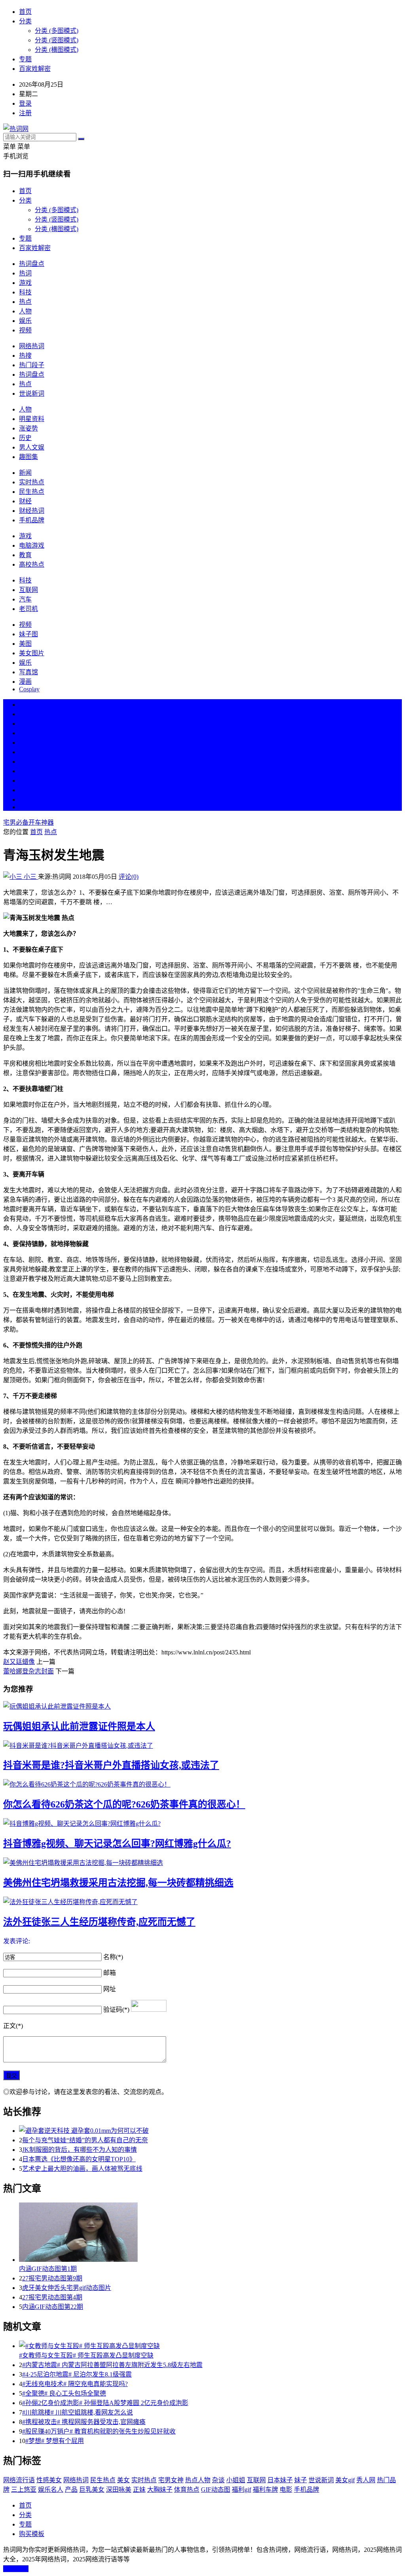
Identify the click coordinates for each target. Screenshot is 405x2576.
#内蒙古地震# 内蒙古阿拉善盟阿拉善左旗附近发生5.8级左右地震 (112, 2365)
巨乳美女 (92, 2490)
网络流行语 (19, 2480)
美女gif (345, 2480)
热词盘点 (32, 264)
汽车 (25, 599)
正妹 (139, 2490)
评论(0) (129, 877)
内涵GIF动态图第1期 (48, 2269)
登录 (25, 103)
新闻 (25, 473)
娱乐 (25, 321)
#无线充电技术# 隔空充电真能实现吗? (75, 2384)
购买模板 (32, 2534)
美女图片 (32, 653)
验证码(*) (116, 2010)
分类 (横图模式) (57, 50)
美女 (25, 781)
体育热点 (187, 2490)
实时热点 (32, 482)
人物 (25, 311)
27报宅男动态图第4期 (52, 2297)
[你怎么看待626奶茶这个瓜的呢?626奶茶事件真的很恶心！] (202, 1784)
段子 (25, 762)
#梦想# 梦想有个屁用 (55, 2441)
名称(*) (113, 1957)
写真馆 (28, 672)
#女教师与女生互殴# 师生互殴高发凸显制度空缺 (86, 2355)
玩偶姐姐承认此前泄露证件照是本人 (79, 1726)
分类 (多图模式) (57, 31)
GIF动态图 (216, 2490)
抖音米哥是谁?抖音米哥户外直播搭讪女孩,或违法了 (111, 1765)
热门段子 (32, 365)
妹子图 (28, 634)
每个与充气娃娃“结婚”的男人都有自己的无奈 (85, 2140)
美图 (25, 644)
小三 (30, 877)
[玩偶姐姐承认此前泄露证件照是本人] (202, 1706)
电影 (286, 2490)
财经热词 (32, 511)
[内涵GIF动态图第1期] (210, 2233)
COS (25, 807)
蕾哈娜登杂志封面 (28, 1671)
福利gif (241, 2490)
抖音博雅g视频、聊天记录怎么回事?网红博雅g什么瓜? (117, 1844)
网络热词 (32, 346)
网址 (110, 1989)
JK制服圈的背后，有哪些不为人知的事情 (79, 2150)
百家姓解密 (35, 69)
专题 (25, 59)
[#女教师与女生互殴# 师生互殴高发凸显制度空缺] (210, 2345)
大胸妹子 (160, 2490)
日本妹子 (280, 2480)
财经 (25, 501)
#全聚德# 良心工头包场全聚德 (64, 2393)
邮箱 (110, 1973)
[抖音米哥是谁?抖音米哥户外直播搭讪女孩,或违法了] (202, 1745)
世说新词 (32, 394)
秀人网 (366, 2480)
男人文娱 (32, 447)
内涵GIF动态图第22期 (53, 2307)
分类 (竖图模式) (57, 40)
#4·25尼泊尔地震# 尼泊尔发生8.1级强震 (77, 2374)
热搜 (25, 356)
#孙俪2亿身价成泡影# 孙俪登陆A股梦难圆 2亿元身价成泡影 (105, 2403)
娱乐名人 (51, 2490)
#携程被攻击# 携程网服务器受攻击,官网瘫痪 (84, 2422)
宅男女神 (171, 2480)
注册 (25, 113)
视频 (25, 330)
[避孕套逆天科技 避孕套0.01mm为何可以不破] (210, 2130)
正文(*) (13, 2026)
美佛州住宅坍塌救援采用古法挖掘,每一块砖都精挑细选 (118, 1883)
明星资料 (32, 419)
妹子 (301, 2480)
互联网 (28, 590)
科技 (25, 292)
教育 (25, 555)
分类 (25, 21)
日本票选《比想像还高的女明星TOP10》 (79, 2159)
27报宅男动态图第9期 (52, 2278)
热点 (25, 302)
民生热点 (32, 492)
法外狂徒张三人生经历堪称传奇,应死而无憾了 (99, 1922)
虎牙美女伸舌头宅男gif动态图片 (67, 2288)
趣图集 (28, 457)
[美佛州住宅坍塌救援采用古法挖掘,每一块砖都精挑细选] (202, 1862)
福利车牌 (265, 2490)
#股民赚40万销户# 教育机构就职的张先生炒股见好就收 (99, 2431)
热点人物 (198, 2480)
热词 (25, 273)
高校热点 (32, 564)
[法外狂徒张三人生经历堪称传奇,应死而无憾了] (202, 1901)
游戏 (25, 283)
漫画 (25, 682)
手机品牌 (32, 520)
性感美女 (49, 2480)
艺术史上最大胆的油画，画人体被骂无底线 (82, 2169)
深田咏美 (119, 2490)
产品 (71, 2490)
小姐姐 (236, 2480)
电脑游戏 (32, 545)
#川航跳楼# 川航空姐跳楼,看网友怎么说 (78, 2412)
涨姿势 (28, 428)
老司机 (28, 609)
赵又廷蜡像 (19, 1662)
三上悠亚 (24, 2490)
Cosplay (29, 689)
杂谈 (218, 2480)
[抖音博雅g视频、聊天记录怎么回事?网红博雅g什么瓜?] (202, 1823)
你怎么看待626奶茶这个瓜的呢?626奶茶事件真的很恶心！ (124, 1804)
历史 (25, 438)
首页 (25, 12)
